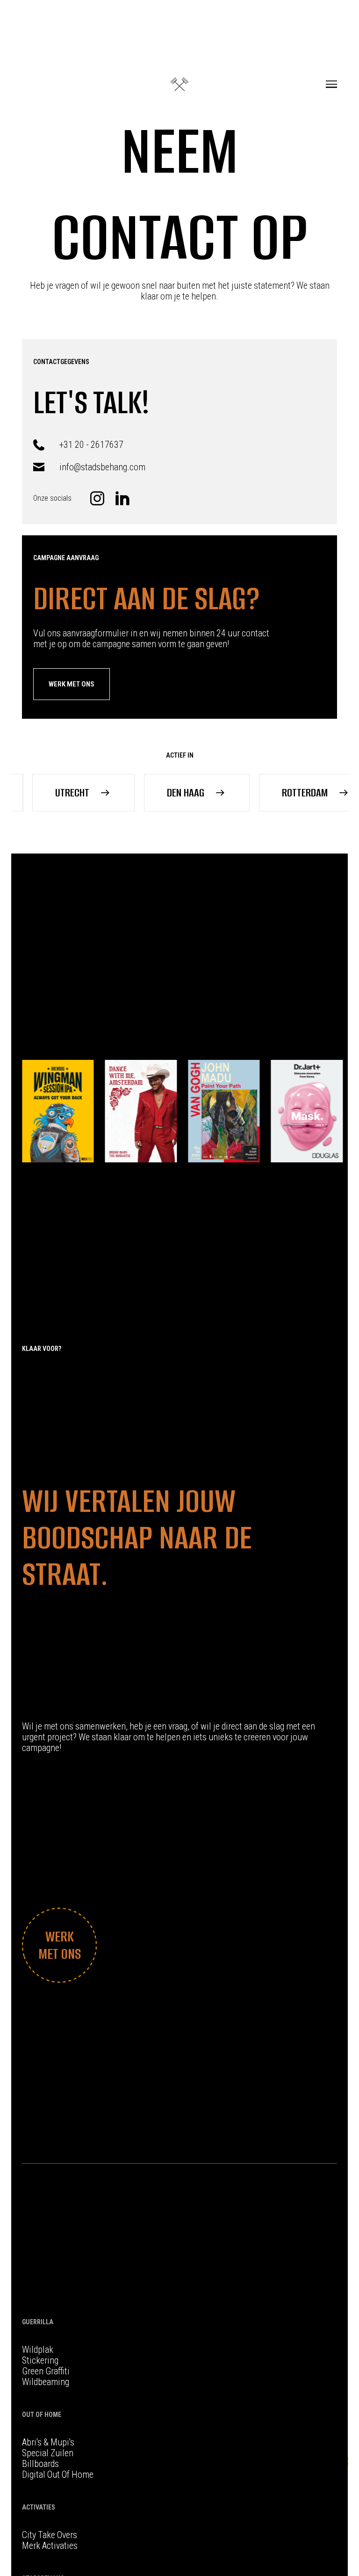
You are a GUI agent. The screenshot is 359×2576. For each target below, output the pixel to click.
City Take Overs (50, 2535)
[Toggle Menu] (331, 84)
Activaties (39, 2507)
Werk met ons (72, 684)
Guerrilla (38, 2322)
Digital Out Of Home (58, 2475)
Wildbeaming (46, 2382)
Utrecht (44, 792)
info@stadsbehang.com (102, 467)
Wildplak (38, 2350)
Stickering (40, 2361)
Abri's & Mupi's (48, 2442)
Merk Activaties (50, 2546)
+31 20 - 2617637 (91, 445)
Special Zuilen (48, 2453)
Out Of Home (42, 2415)
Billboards (40, 2464)
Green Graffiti (46, 2371)
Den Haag (158, 792)
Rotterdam (277, 792)
